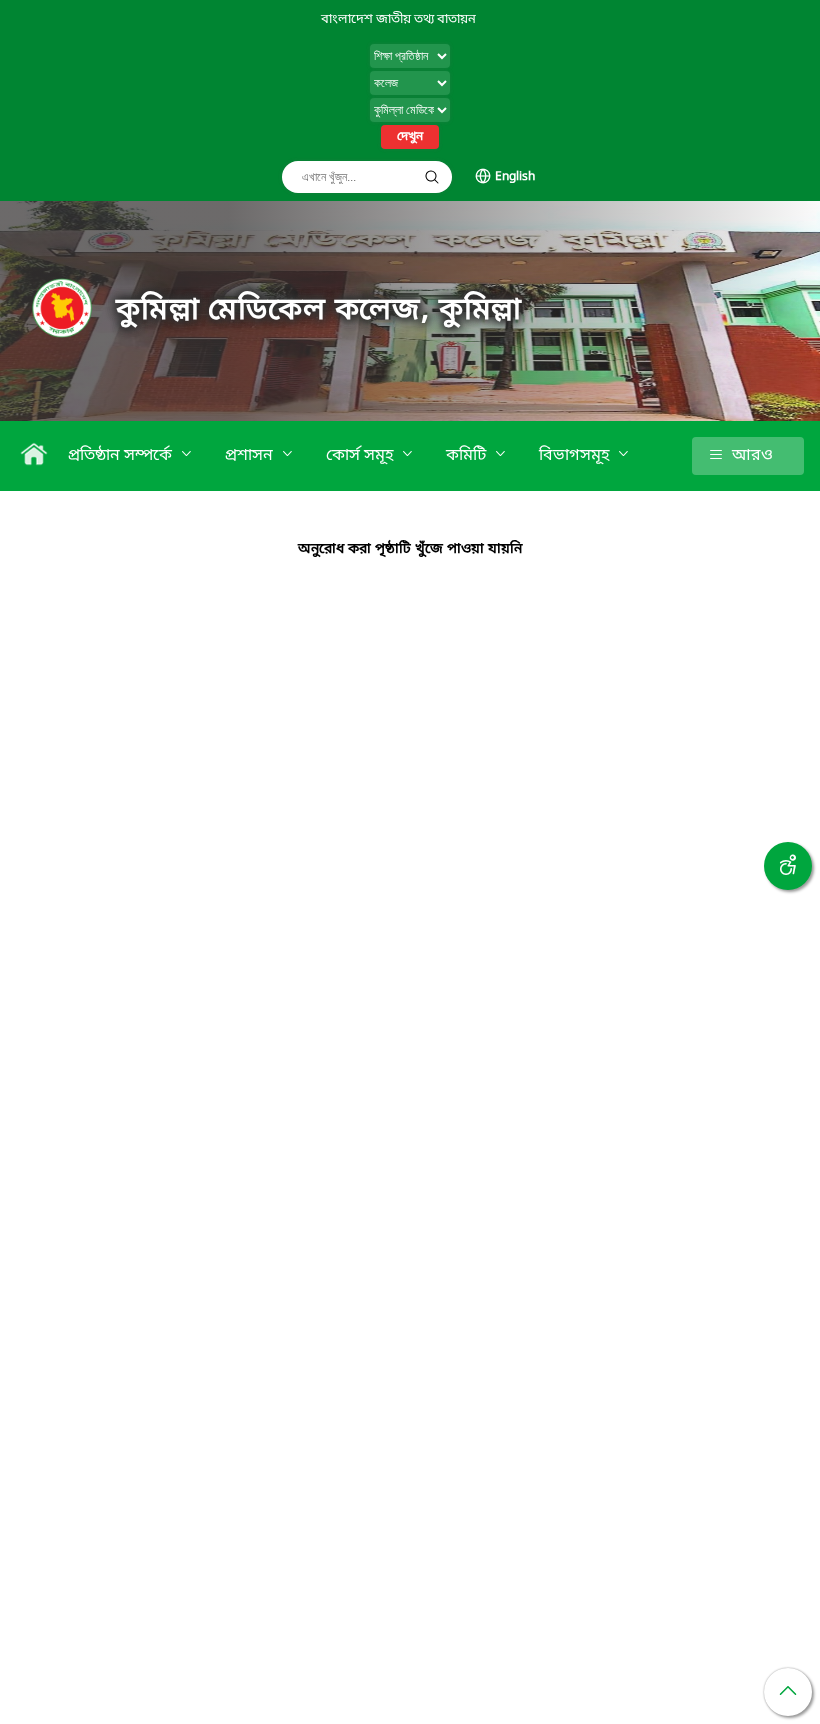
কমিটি (468, 456)
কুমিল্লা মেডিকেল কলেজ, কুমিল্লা (319, 311)
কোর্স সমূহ (361, 456)
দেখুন (410, 137)
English (515, 177)
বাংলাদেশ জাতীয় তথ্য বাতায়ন (398, 19)
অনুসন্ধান (432, 177)
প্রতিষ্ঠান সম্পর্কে (122, 456)
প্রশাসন (251, 456)
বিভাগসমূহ (576, 456)
